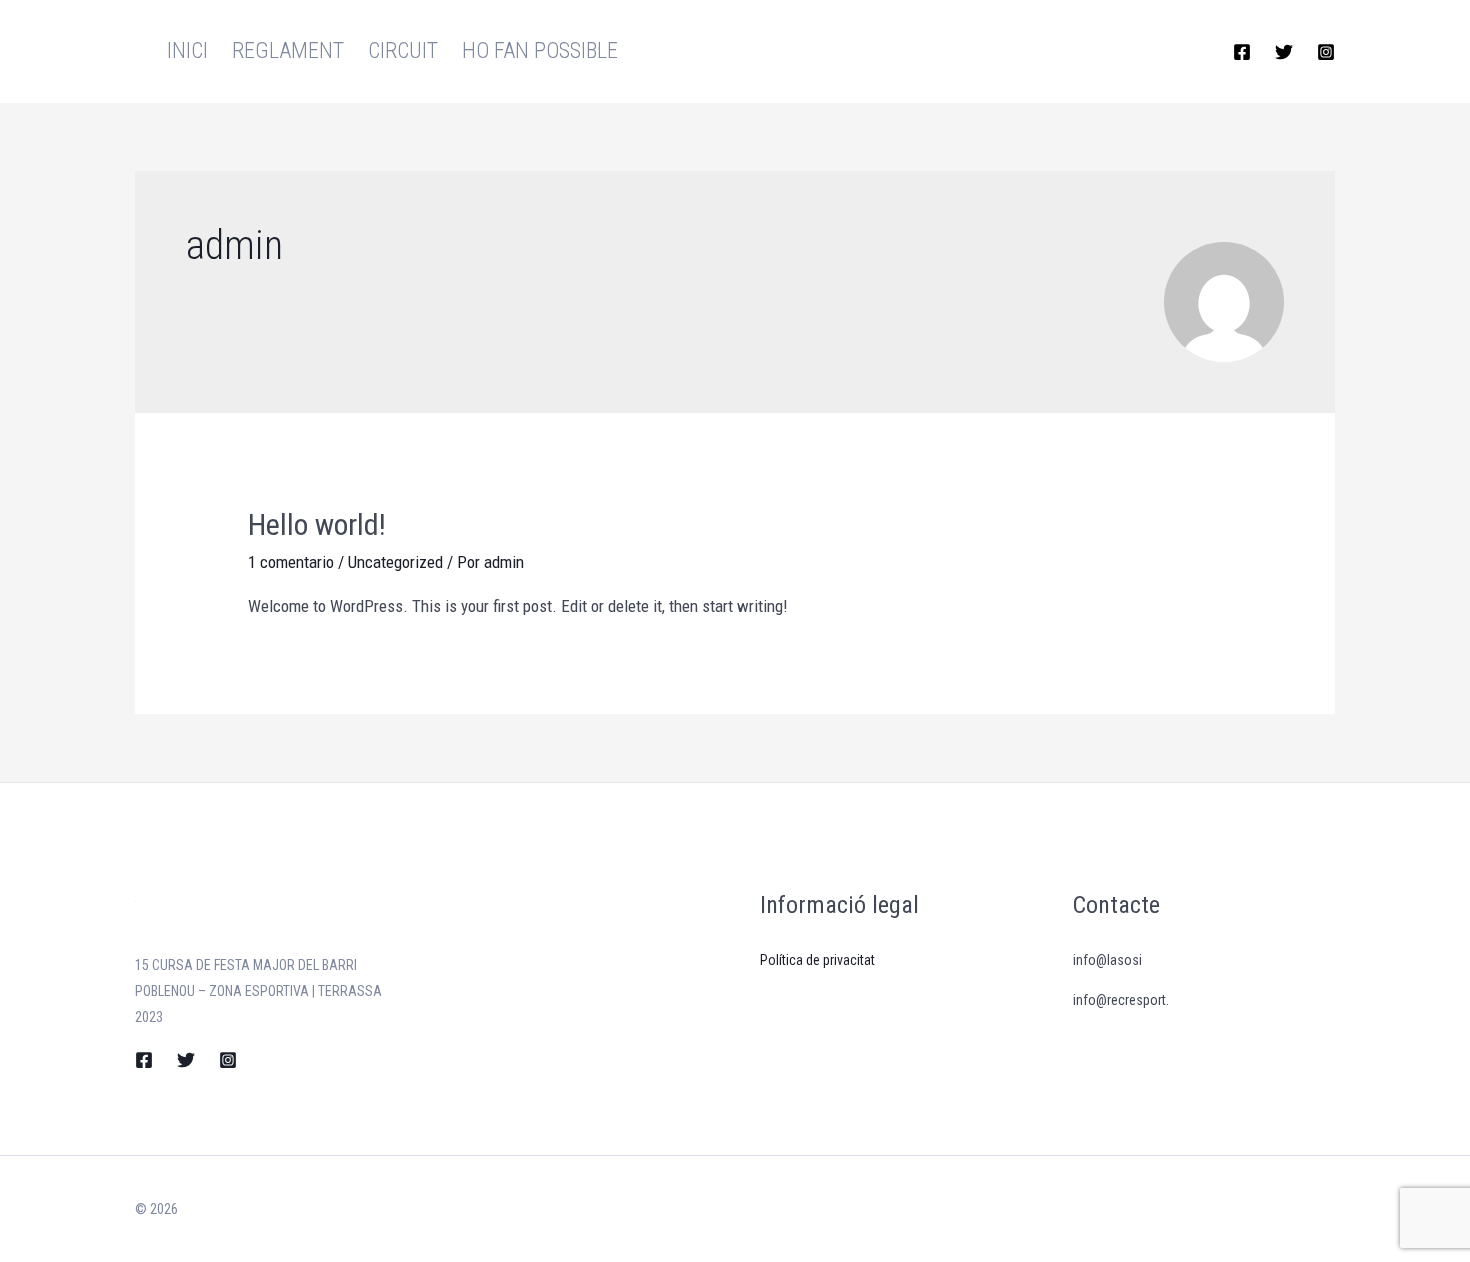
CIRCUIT (403, 50)
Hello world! (317, 524)
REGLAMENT (288, 50)
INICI (187, 50)
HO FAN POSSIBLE (540, 50)
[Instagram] (1326, 52)
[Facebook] (1242, 52)
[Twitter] (1284, 52)
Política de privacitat (817, 960)
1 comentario (291, 562)
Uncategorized (395, 562)
